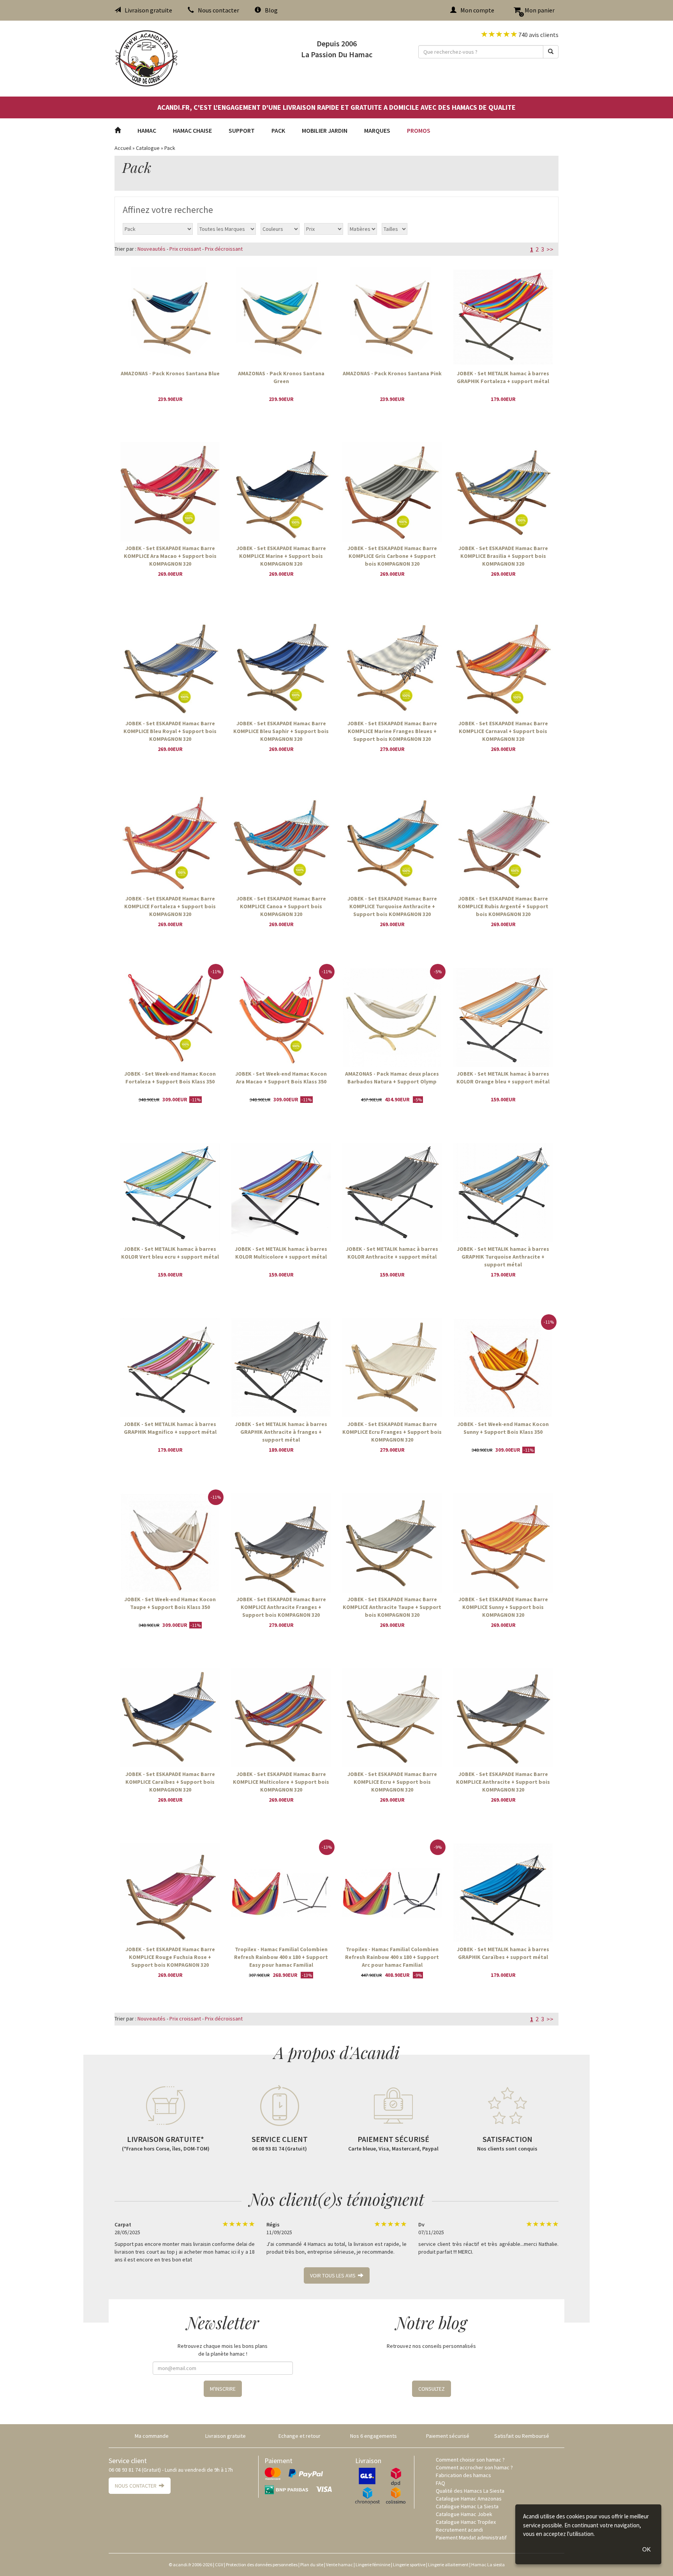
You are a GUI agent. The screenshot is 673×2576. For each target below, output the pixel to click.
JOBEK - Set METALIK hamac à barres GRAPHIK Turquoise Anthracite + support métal (503, 1256)
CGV (219, 2565)
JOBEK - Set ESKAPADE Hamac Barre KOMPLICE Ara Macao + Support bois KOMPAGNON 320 (170, 556)
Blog (271, 10)
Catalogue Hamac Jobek (464, 2514)
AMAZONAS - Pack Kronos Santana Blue (170, 373)
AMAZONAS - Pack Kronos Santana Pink (392, 373)
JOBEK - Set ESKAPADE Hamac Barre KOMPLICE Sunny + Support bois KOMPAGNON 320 (503, 1607)
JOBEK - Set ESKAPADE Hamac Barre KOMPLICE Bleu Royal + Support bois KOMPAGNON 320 (170, 731)
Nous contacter (218, 10)
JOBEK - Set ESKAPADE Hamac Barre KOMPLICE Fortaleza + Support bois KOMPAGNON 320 (170, 906)
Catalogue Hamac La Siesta (467, 2506)
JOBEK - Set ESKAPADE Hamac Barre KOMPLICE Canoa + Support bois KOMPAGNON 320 (281, 906)
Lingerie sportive (409, 2565)
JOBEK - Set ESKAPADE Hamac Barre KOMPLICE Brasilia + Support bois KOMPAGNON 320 (503, 556)
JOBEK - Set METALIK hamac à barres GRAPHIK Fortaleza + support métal (503, 377)
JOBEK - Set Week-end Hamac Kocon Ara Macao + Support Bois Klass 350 (281, 1078)
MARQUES (377, 130)
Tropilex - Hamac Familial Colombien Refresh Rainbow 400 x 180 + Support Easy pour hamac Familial (281, 1957)
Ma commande (152, 2436)
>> (550, 249)
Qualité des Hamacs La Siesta (470, 2491)
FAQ (440, 2483)
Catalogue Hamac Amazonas (469, 2499)
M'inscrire (223, 2389)
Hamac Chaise (192, 130)
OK (647, 2549)
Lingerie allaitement (448, 2565)
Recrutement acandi (459, 2530)
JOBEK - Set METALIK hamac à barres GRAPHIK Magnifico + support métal (170, 1428)
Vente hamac (339, 2565)
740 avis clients (538, 35)
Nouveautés (152, 249)
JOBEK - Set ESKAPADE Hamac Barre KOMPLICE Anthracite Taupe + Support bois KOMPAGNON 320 (392, 1607)
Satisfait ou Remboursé (522, 2436)
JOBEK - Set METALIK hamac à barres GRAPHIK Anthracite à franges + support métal (281, 1431)
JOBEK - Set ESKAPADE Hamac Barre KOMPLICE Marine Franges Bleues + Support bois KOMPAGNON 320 (392, 731)
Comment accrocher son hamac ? (474, 2467)
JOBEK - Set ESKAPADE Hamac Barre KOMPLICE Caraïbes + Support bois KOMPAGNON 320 (170, 1781)
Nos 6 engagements (373, 2436)
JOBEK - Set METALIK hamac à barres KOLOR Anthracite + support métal (392, 1253)
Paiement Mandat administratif (471, 2537)
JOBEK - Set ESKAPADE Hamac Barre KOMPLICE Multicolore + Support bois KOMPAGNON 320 (281, 1781)
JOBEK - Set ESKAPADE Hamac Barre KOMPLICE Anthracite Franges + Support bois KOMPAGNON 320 (281, 1607)
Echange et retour (300, 2436)
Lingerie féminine (373, 2565)
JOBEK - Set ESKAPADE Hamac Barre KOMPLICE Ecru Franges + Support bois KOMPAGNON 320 (392, 1431)
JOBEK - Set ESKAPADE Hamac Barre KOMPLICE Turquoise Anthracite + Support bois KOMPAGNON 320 (392, 906)
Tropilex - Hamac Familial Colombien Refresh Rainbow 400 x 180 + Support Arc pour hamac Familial (392, 1957)
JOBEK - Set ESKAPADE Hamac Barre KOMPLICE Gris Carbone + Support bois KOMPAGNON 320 (392, 556)
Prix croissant (185, 249)
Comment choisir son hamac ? (470, 2460)
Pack (278, 130)
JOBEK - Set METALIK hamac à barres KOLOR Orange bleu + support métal (503, 1078)
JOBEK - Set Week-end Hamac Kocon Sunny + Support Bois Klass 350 (503, 1428)
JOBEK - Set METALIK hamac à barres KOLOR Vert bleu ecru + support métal (170, 1253)
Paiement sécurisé (448, 2436)
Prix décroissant (224, 249)
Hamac (147, 130)
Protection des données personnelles (262, 2565)
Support (242, 130)
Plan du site (312, 2565)
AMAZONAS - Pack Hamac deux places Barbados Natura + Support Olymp (392, 1078)
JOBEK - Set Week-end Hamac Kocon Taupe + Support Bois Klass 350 (170, 1603)
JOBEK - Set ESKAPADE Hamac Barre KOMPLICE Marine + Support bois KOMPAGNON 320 (281, 556)
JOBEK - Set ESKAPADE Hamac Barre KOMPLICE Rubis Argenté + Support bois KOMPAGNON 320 (503, 906)
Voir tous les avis (334, 2275)
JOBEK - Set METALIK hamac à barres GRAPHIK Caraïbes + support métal (503, 1953)
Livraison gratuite (148, 10)
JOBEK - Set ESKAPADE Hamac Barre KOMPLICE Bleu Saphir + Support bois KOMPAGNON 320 (281, 731)
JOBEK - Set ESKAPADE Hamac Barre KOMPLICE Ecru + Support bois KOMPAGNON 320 (392, 1781)
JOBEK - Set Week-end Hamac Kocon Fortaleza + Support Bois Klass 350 (170, 1078)
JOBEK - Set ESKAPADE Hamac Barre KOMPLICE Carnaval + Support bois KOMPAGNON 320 (503, 731)
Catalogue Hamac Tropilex (466, 2522)
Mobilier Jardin (325, 130)
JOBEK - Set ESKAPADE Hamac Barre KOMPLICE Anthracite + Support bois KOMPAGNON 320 (503, 1781)
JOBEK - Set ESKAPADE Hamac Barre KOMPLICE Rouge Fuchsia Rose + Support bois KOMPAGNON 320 (170, 1957)
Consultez (432, 2389)
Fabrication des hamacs (463, 2475)
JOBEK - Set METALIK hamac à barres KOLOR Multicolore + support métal (281, 1253)
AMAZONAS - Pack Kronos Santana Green (281, 377)
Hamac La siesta (488, 2565)
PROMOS (419, 130)
